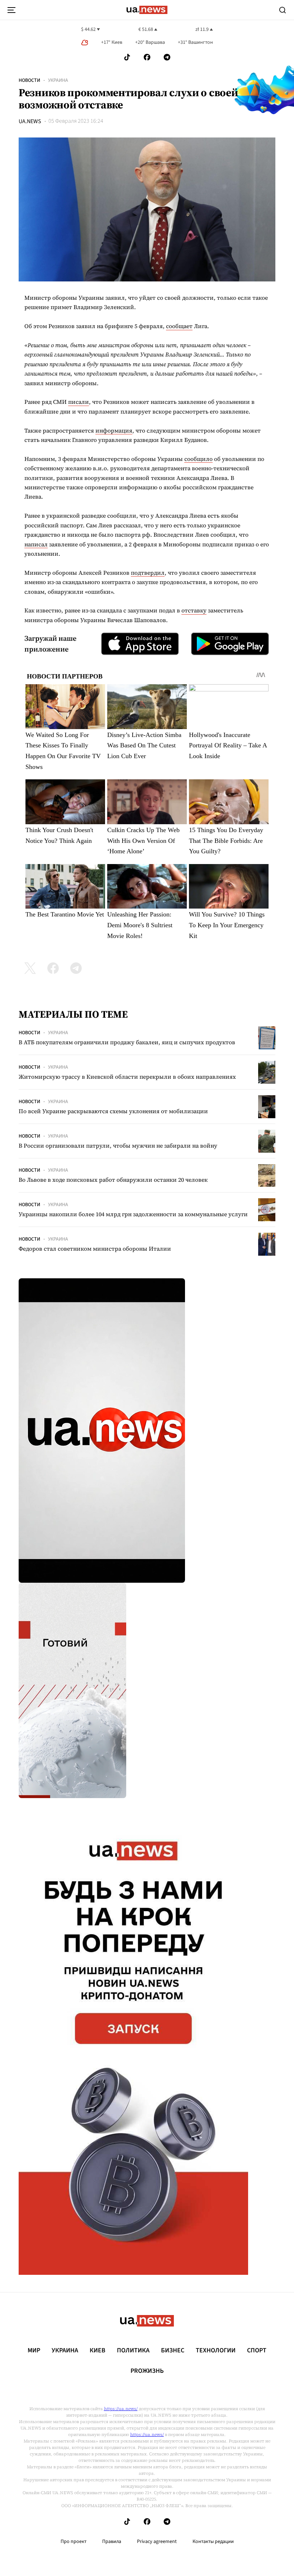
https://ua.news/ (121, 2409)
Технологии (216, 2351)
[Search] (283, 10)
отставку (194, 610)
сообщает (179, 326)
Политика (133, 2351)
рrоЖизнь (147, 2371)
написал (36, 544)
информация (114, 430)
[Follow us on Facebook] (147, 57)
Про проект (73, 2542)
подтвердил (148, 573)
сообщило (198, 459)
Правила (112, 2542)
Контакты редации (213, 2542)
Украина (58, 80)
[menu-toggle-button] (11, 10)
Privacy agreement (157, 2542)
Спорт (257, 2351)
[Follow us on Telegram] (167, 57)
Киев (98, 2351)
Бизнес (173, 2351)
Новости (29, 80)
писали (79, 402)
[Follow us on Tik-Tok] (127, 57)
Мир (34, 2351)
